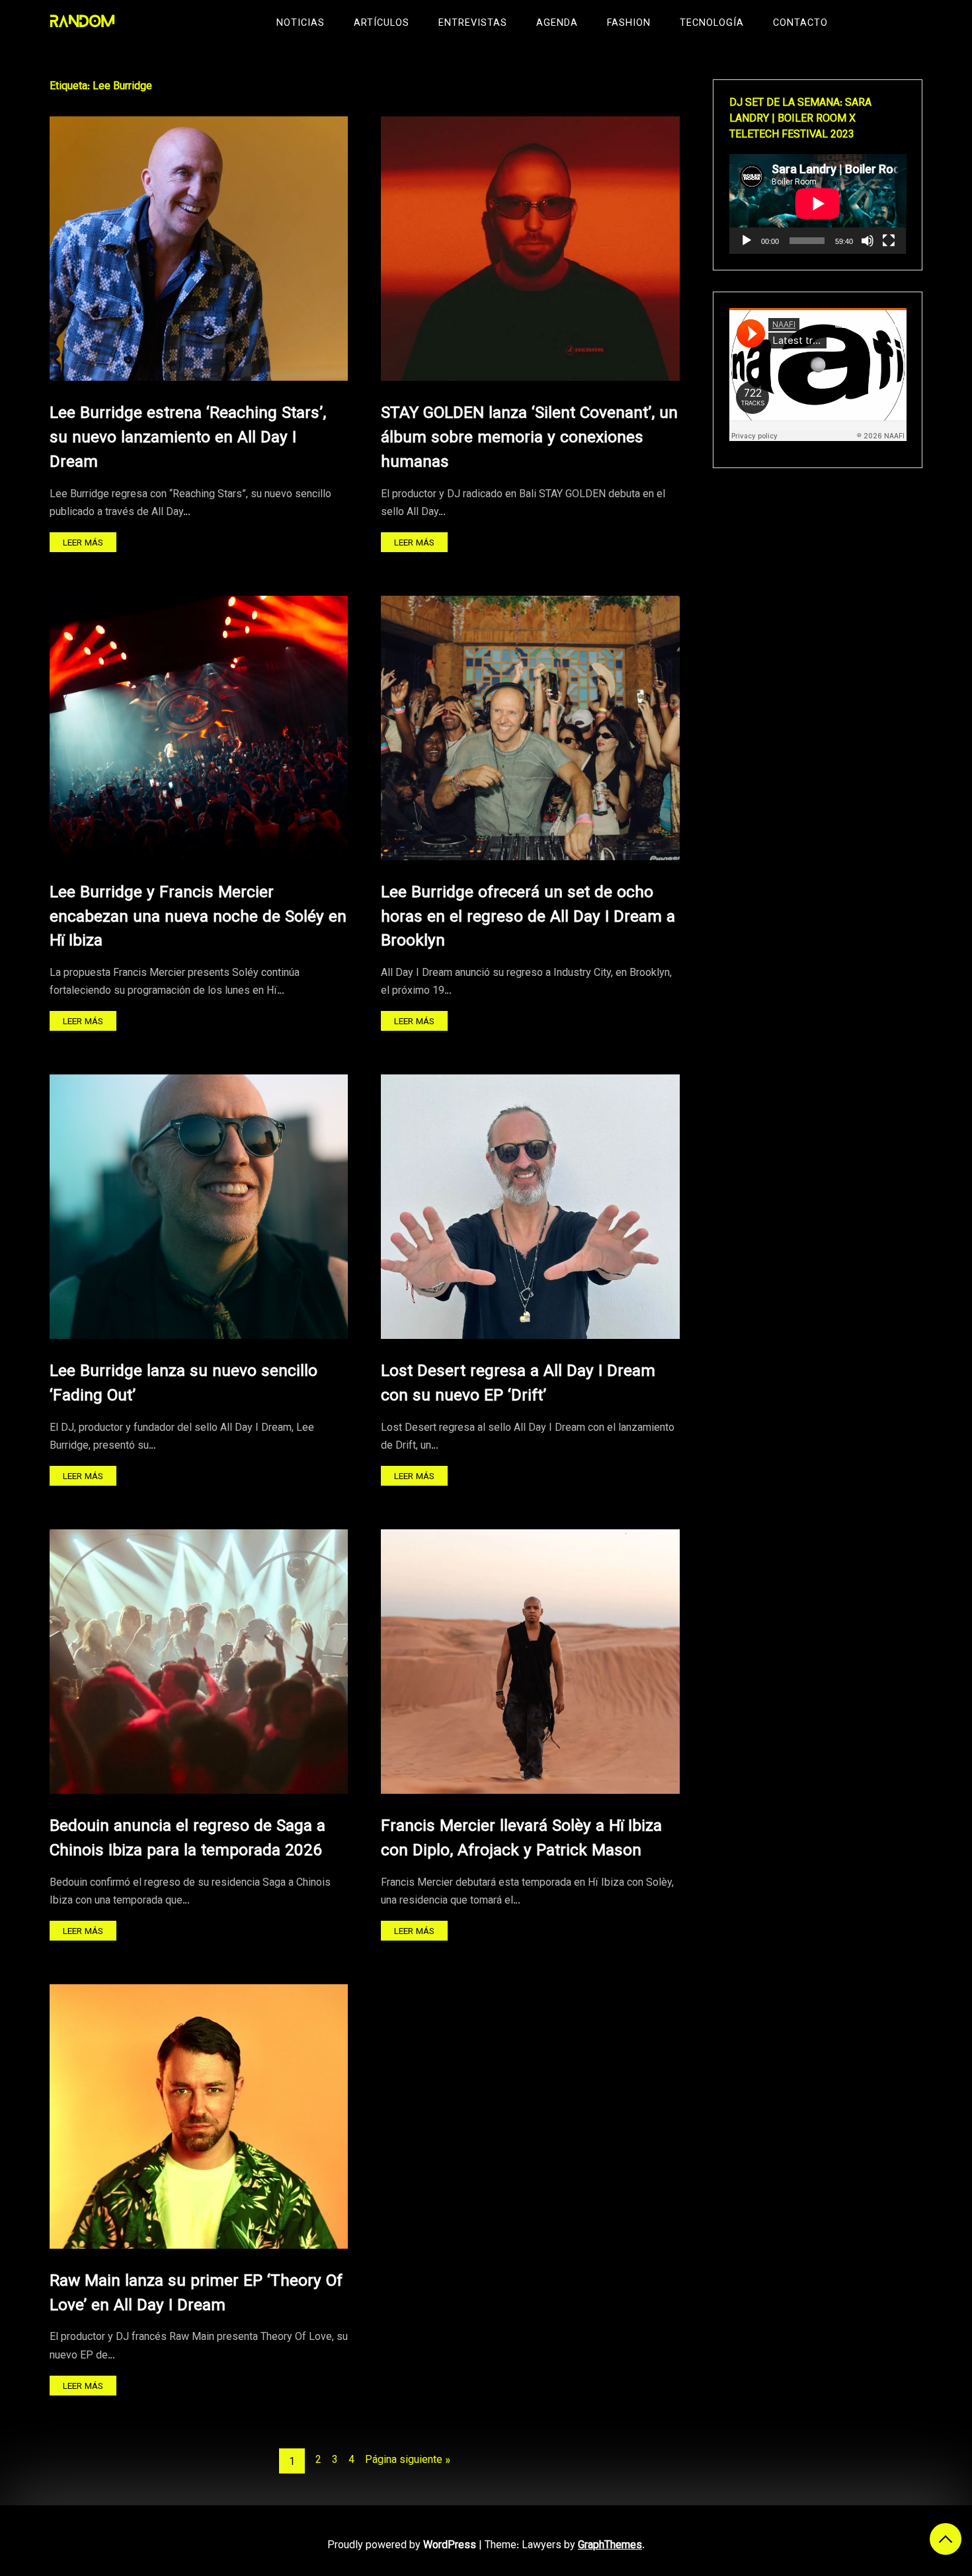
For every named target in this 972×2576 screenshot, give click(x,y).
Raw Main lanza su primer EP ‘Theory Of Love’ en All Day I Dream (196, 2294)
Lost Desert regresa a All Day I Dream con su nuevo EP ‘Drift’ (518, 1384)
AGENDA (557, 23)
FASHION (629, 23)
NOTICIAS (301, 23)
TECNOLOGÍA (712, 23)
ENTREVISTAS (473, 23)
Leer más (83, 543)
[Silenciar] (868, 241)
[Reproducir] (747, 241)
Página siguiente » (408, 2461)
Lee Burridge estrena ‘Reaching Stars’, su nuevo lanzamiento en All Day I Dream (188, 438)
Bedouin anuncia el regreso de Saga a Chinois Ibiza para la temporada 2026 (187, 1839)
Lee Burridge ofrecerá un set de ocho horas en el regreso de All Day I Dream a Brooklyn (528, 917)
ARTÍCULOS (382, 23)
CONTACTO (800, 23)
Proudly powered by (402, 2546)
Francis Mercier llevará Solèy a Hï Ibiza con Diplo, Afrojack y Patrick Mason (521, 1839)
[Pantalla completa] (889, 241)
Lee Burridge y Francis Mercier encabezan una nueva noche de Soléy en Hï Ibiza (198, 917)
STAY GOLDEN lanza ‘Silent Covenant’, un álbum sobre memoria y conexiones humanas (529, 438)
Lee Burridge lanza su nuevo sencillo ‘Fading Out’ (183, 1384)
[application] (818, 204)
